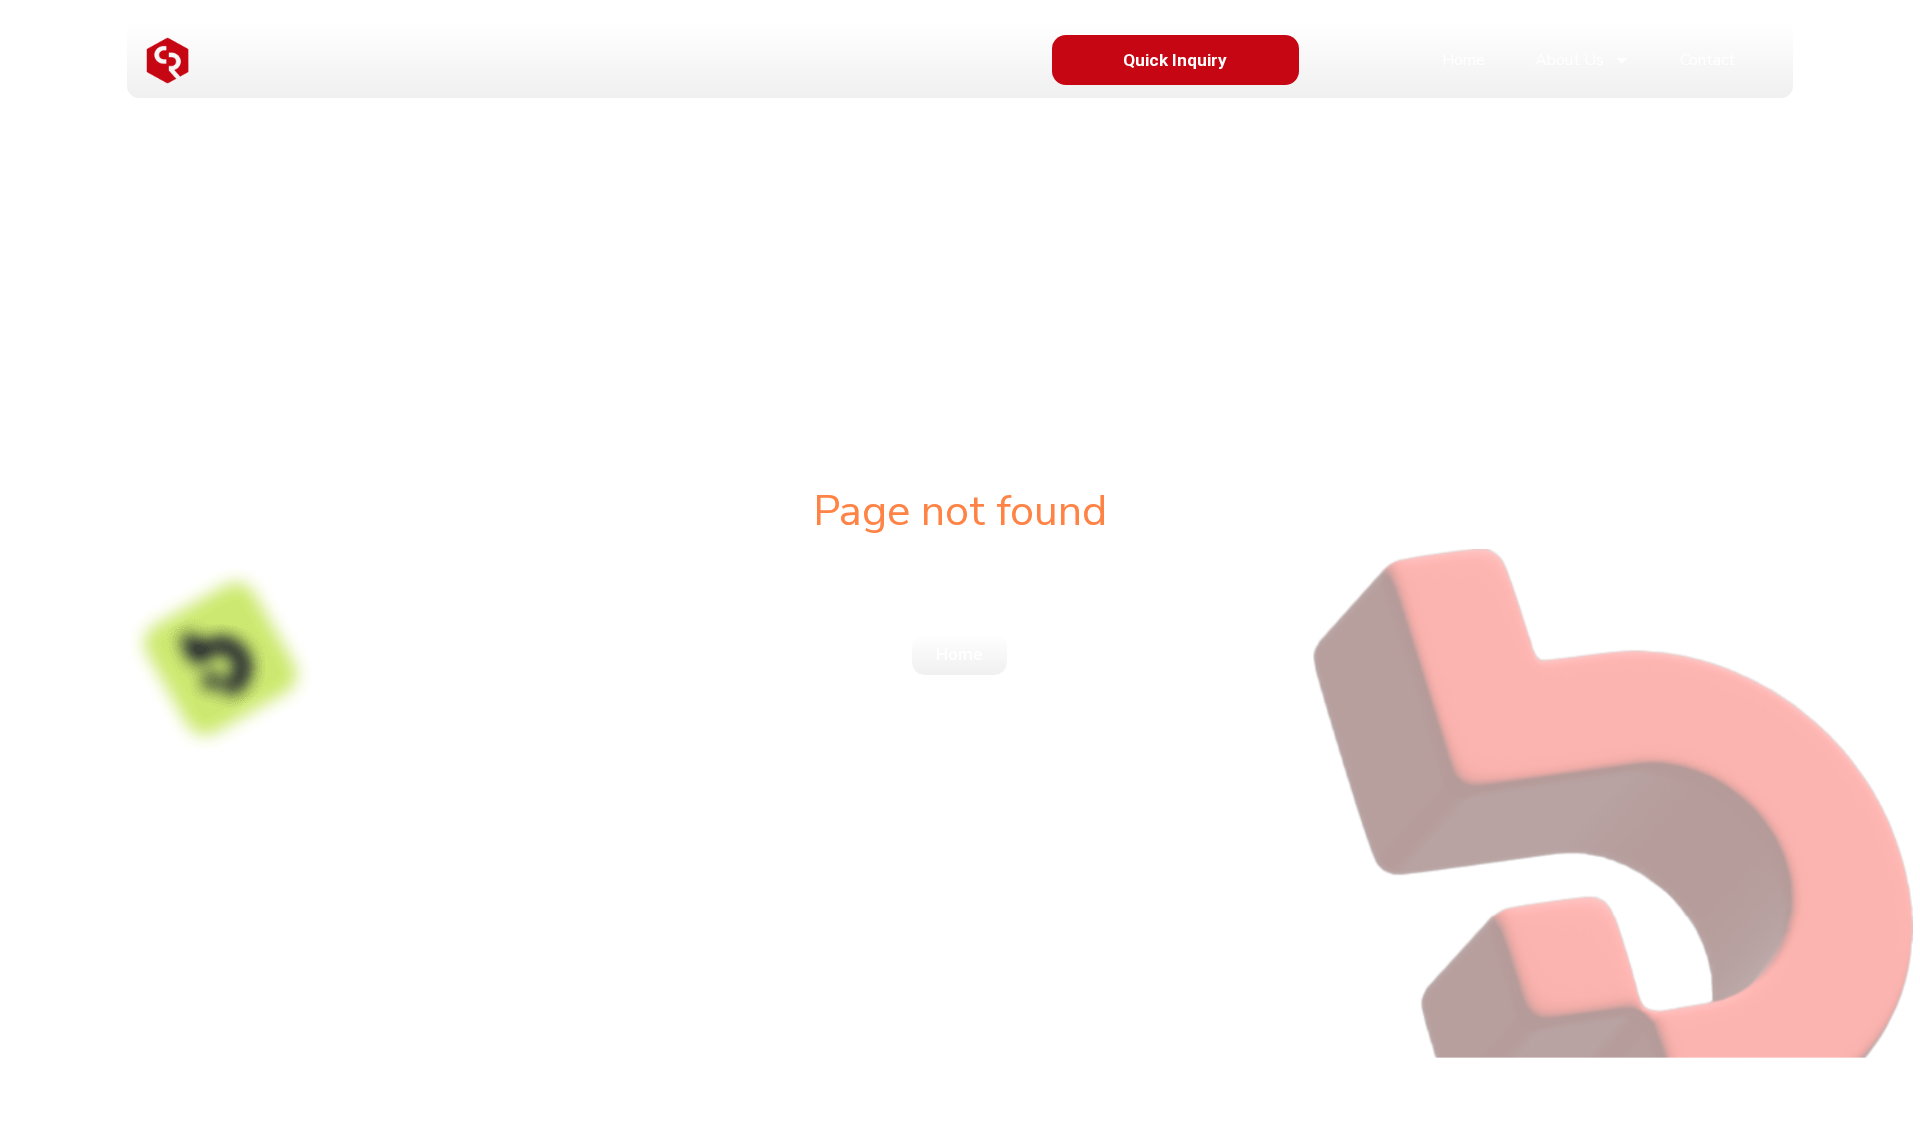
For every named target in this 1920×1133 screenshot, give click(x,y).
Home (1463, 60)
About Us (1569, 60)
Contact (1707, 60)
